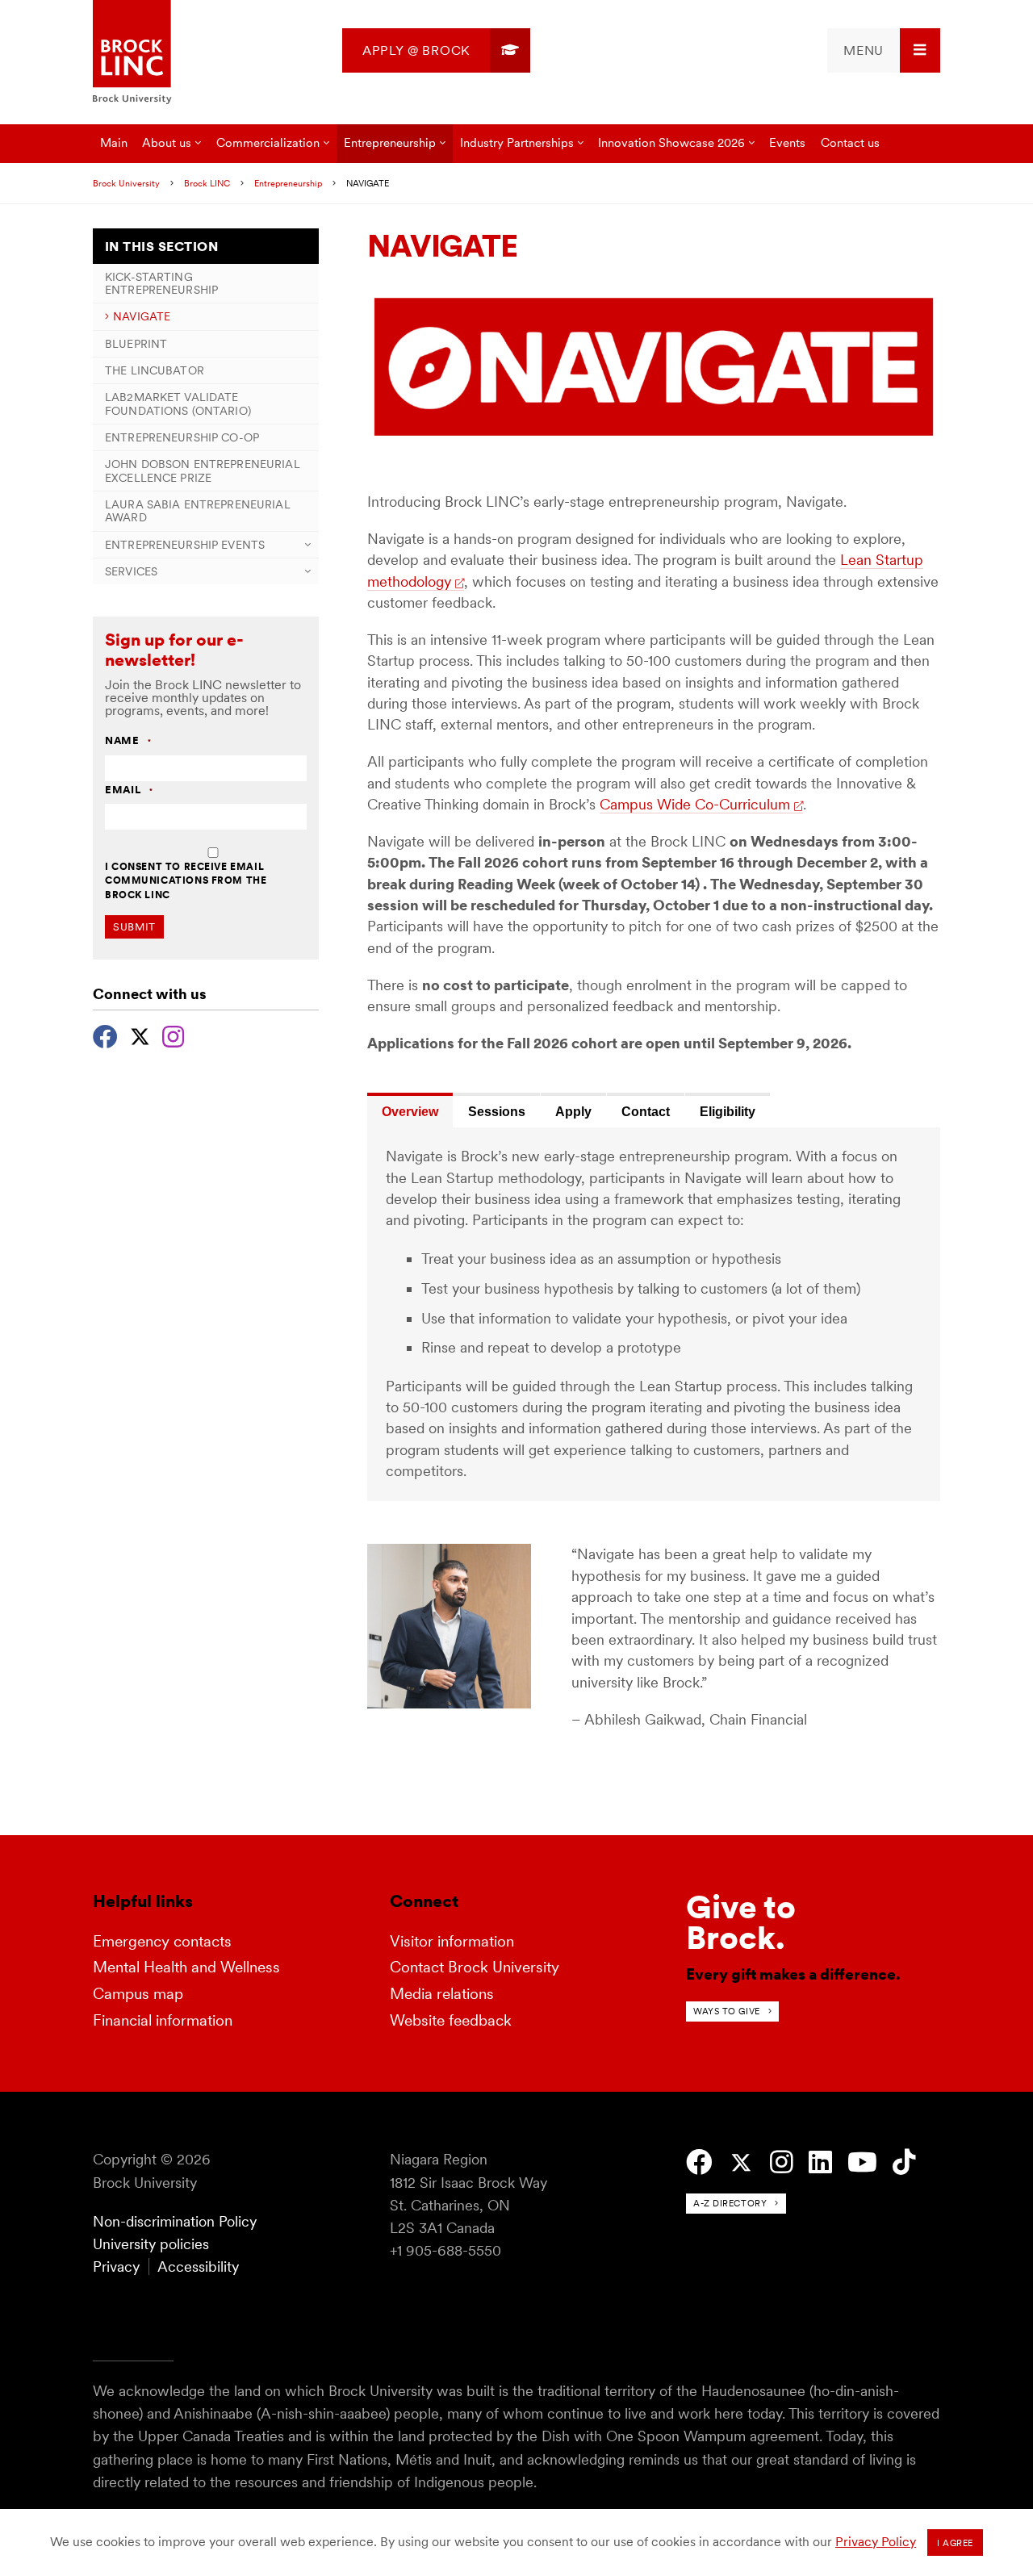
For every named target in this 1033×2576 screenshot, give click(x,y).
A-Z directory (730, 2203)
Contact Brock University (475, 1967)
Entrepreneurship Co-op (182, 437)
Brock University (126, 183)
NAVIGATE (142, 316)
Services (131, 571)
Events (787, 142)
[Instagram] (173, 1035)
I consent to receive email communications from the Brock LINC (186, 881)
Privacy (116, 2267)
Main (114, 142)
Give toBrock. (741, 1922)
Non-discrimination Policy (175, 2221)
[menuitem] (436, 50)
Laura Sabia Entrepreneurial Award (198, 511)
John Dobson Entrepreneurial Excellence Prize (203, 470)
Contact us (850, 142)
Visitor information (452, 1941)
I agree (955, 2543)
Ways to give (727, 2011)
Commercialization (268, 142)
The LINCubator (155, 370)
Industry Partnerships (517, 142)
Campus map (138, 1994)
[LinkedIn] (820, 2162)
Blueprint (136, 344)
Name (128, 741)
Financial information (163, 2020)
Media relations (442, 1994)
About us (167, 142)
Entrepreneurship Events (185, 545)
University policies (151, 2244)
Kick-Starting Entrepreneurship (161, 283)
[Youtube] (862, 2162)
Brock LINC (207, 183)
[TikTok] (904, 2162)
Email (129, 790)
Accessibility (198, 2267)
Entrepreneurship (390, 142)
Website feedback (451, 2020)
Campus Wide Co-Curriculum (695, 804)
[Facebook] (105, 1035)
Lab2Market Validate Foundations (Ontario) (178, 404)
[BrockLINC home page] (132, 53)
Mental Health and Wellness (186, 1967)
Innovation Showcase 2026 (671, 142)
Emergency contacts (162, 1941)
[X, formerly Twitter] (140, 1035)
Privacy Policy (876, 2542)
